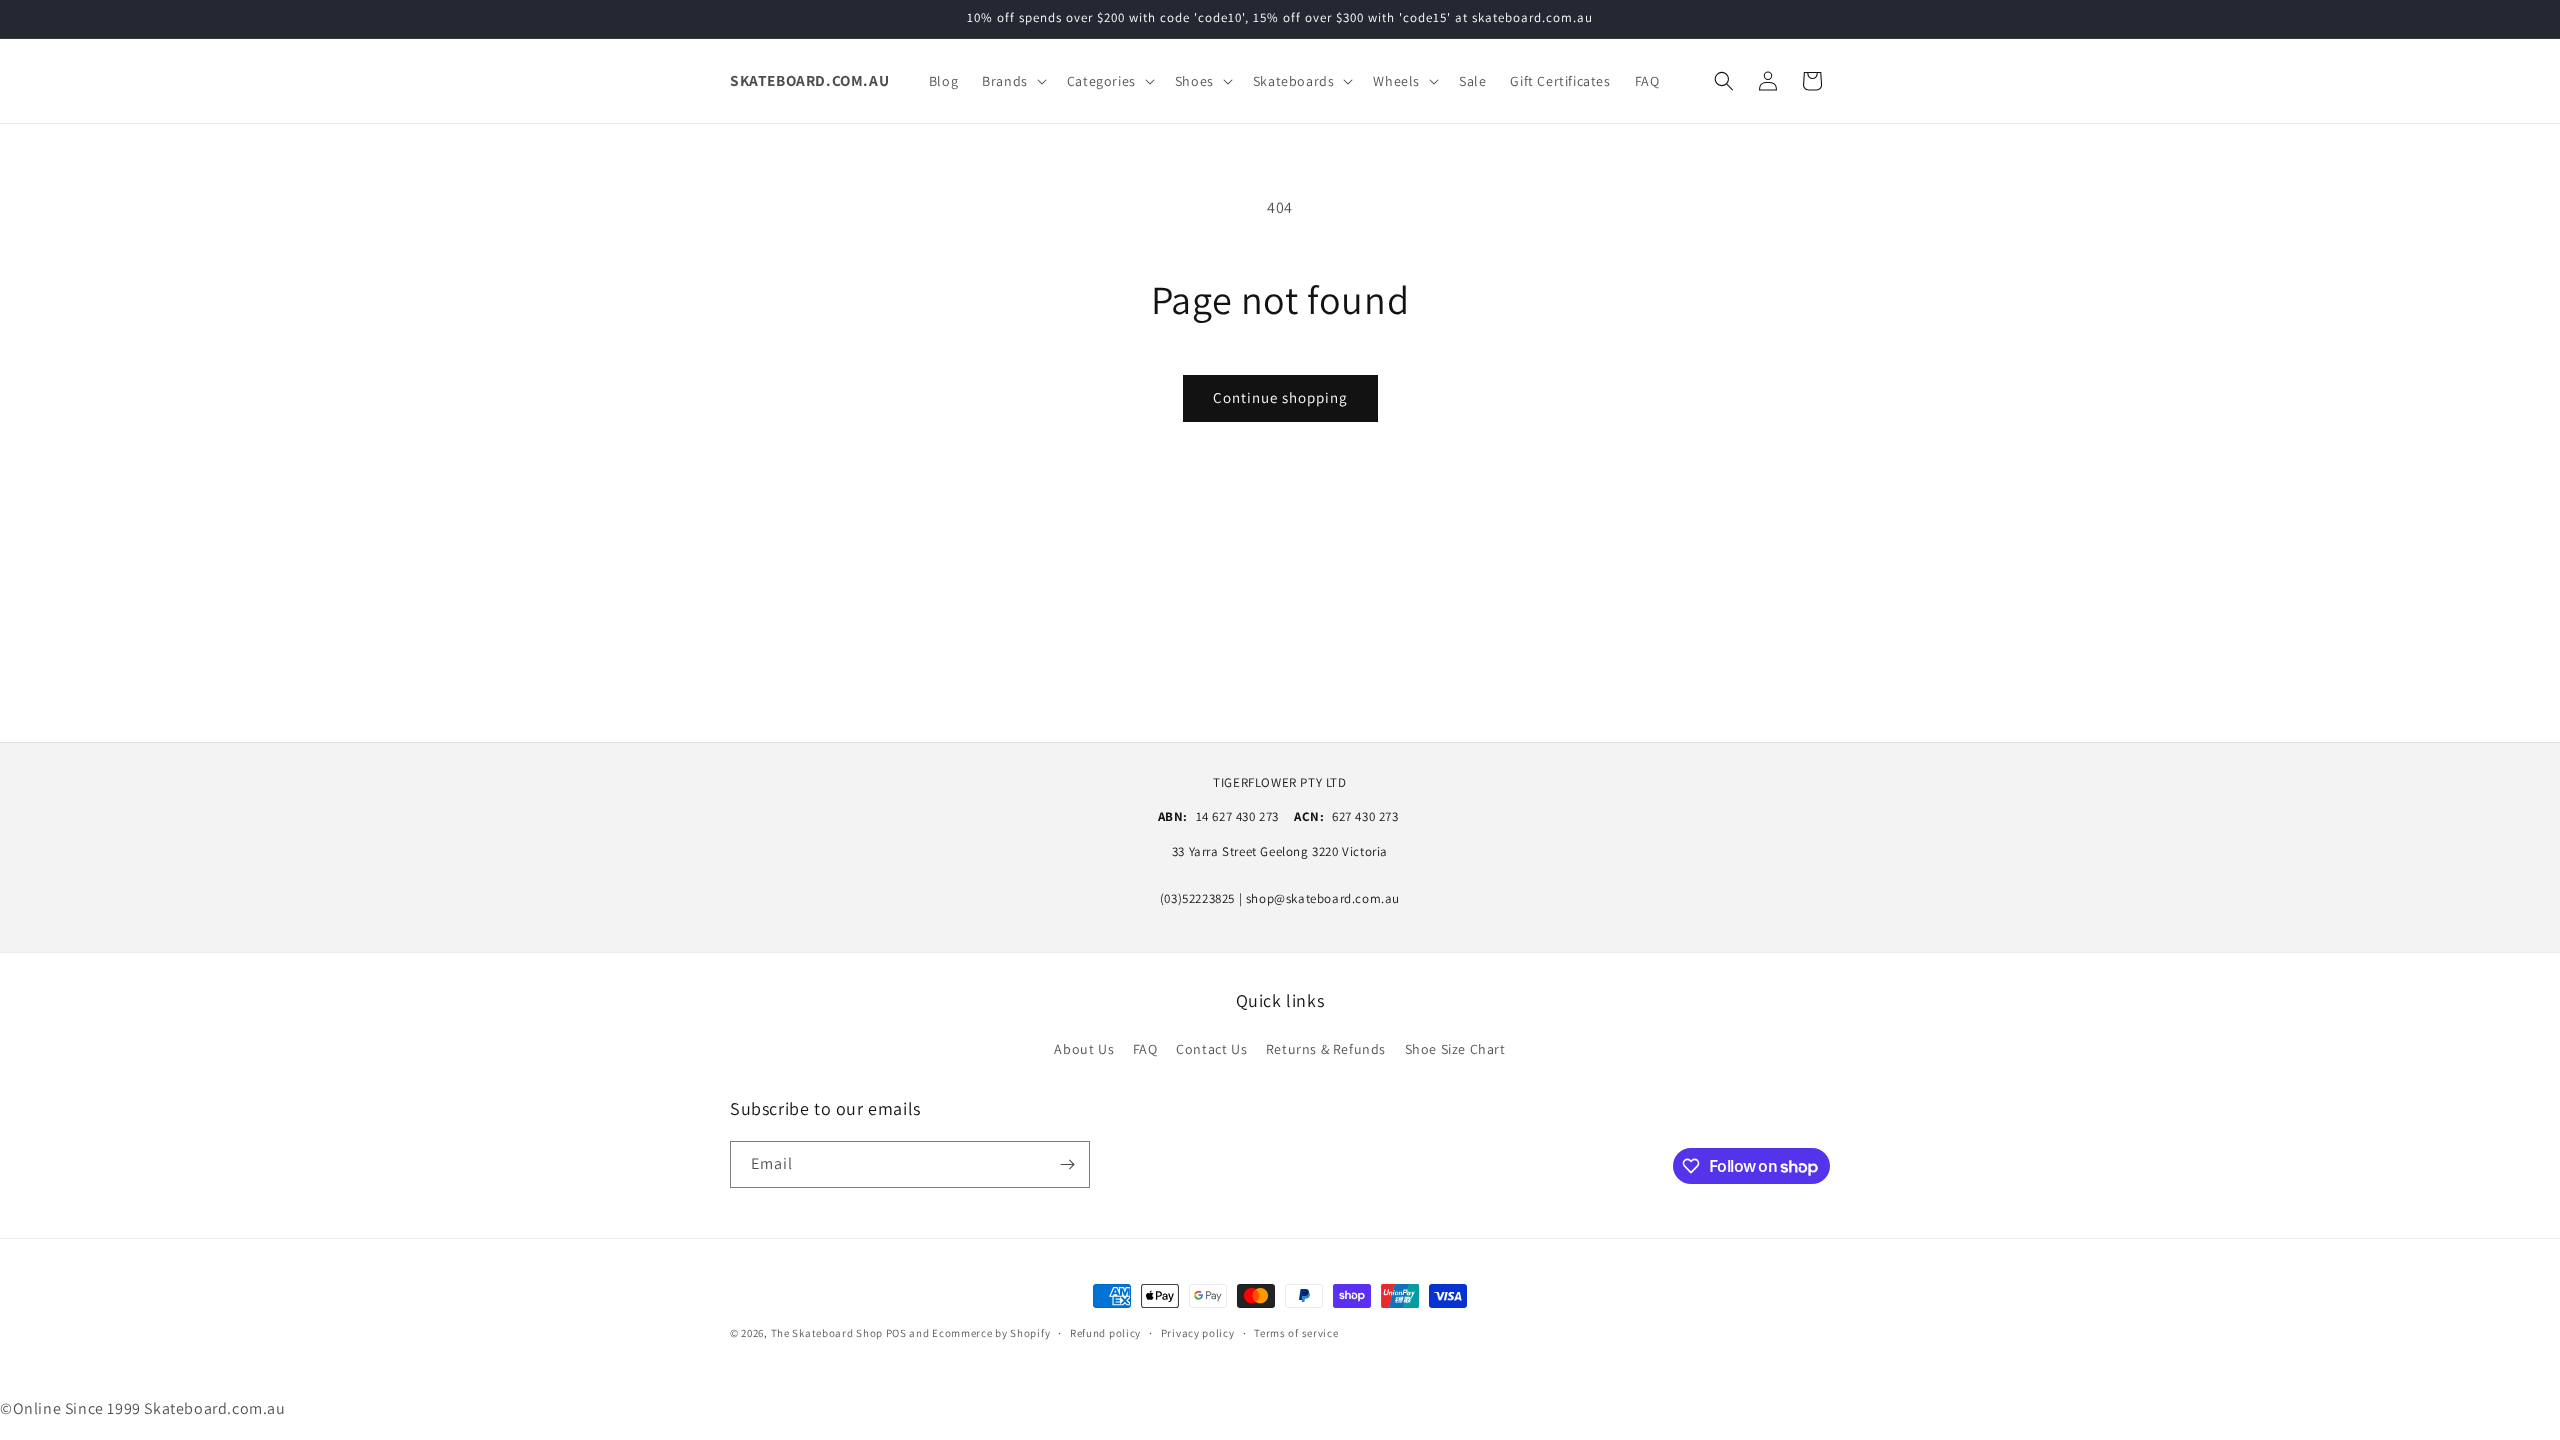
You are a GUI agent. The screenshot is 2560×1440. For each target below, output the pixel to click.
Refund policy (1105, 1333)
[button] (1012, 81)
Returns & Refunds (1326, 1049)
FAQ (1145, 1049)
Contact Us (1211, 1049)
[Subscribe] (1067, 1164)
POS (896, 1333)
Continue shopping (1280, 397)
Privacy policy (1198, 1333)
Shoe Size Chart (1455, 1049)
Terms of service (1296, 1333)
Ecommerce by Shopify (991, 1333)
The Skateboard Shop (827, 1333)
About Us (1084, 1049)
